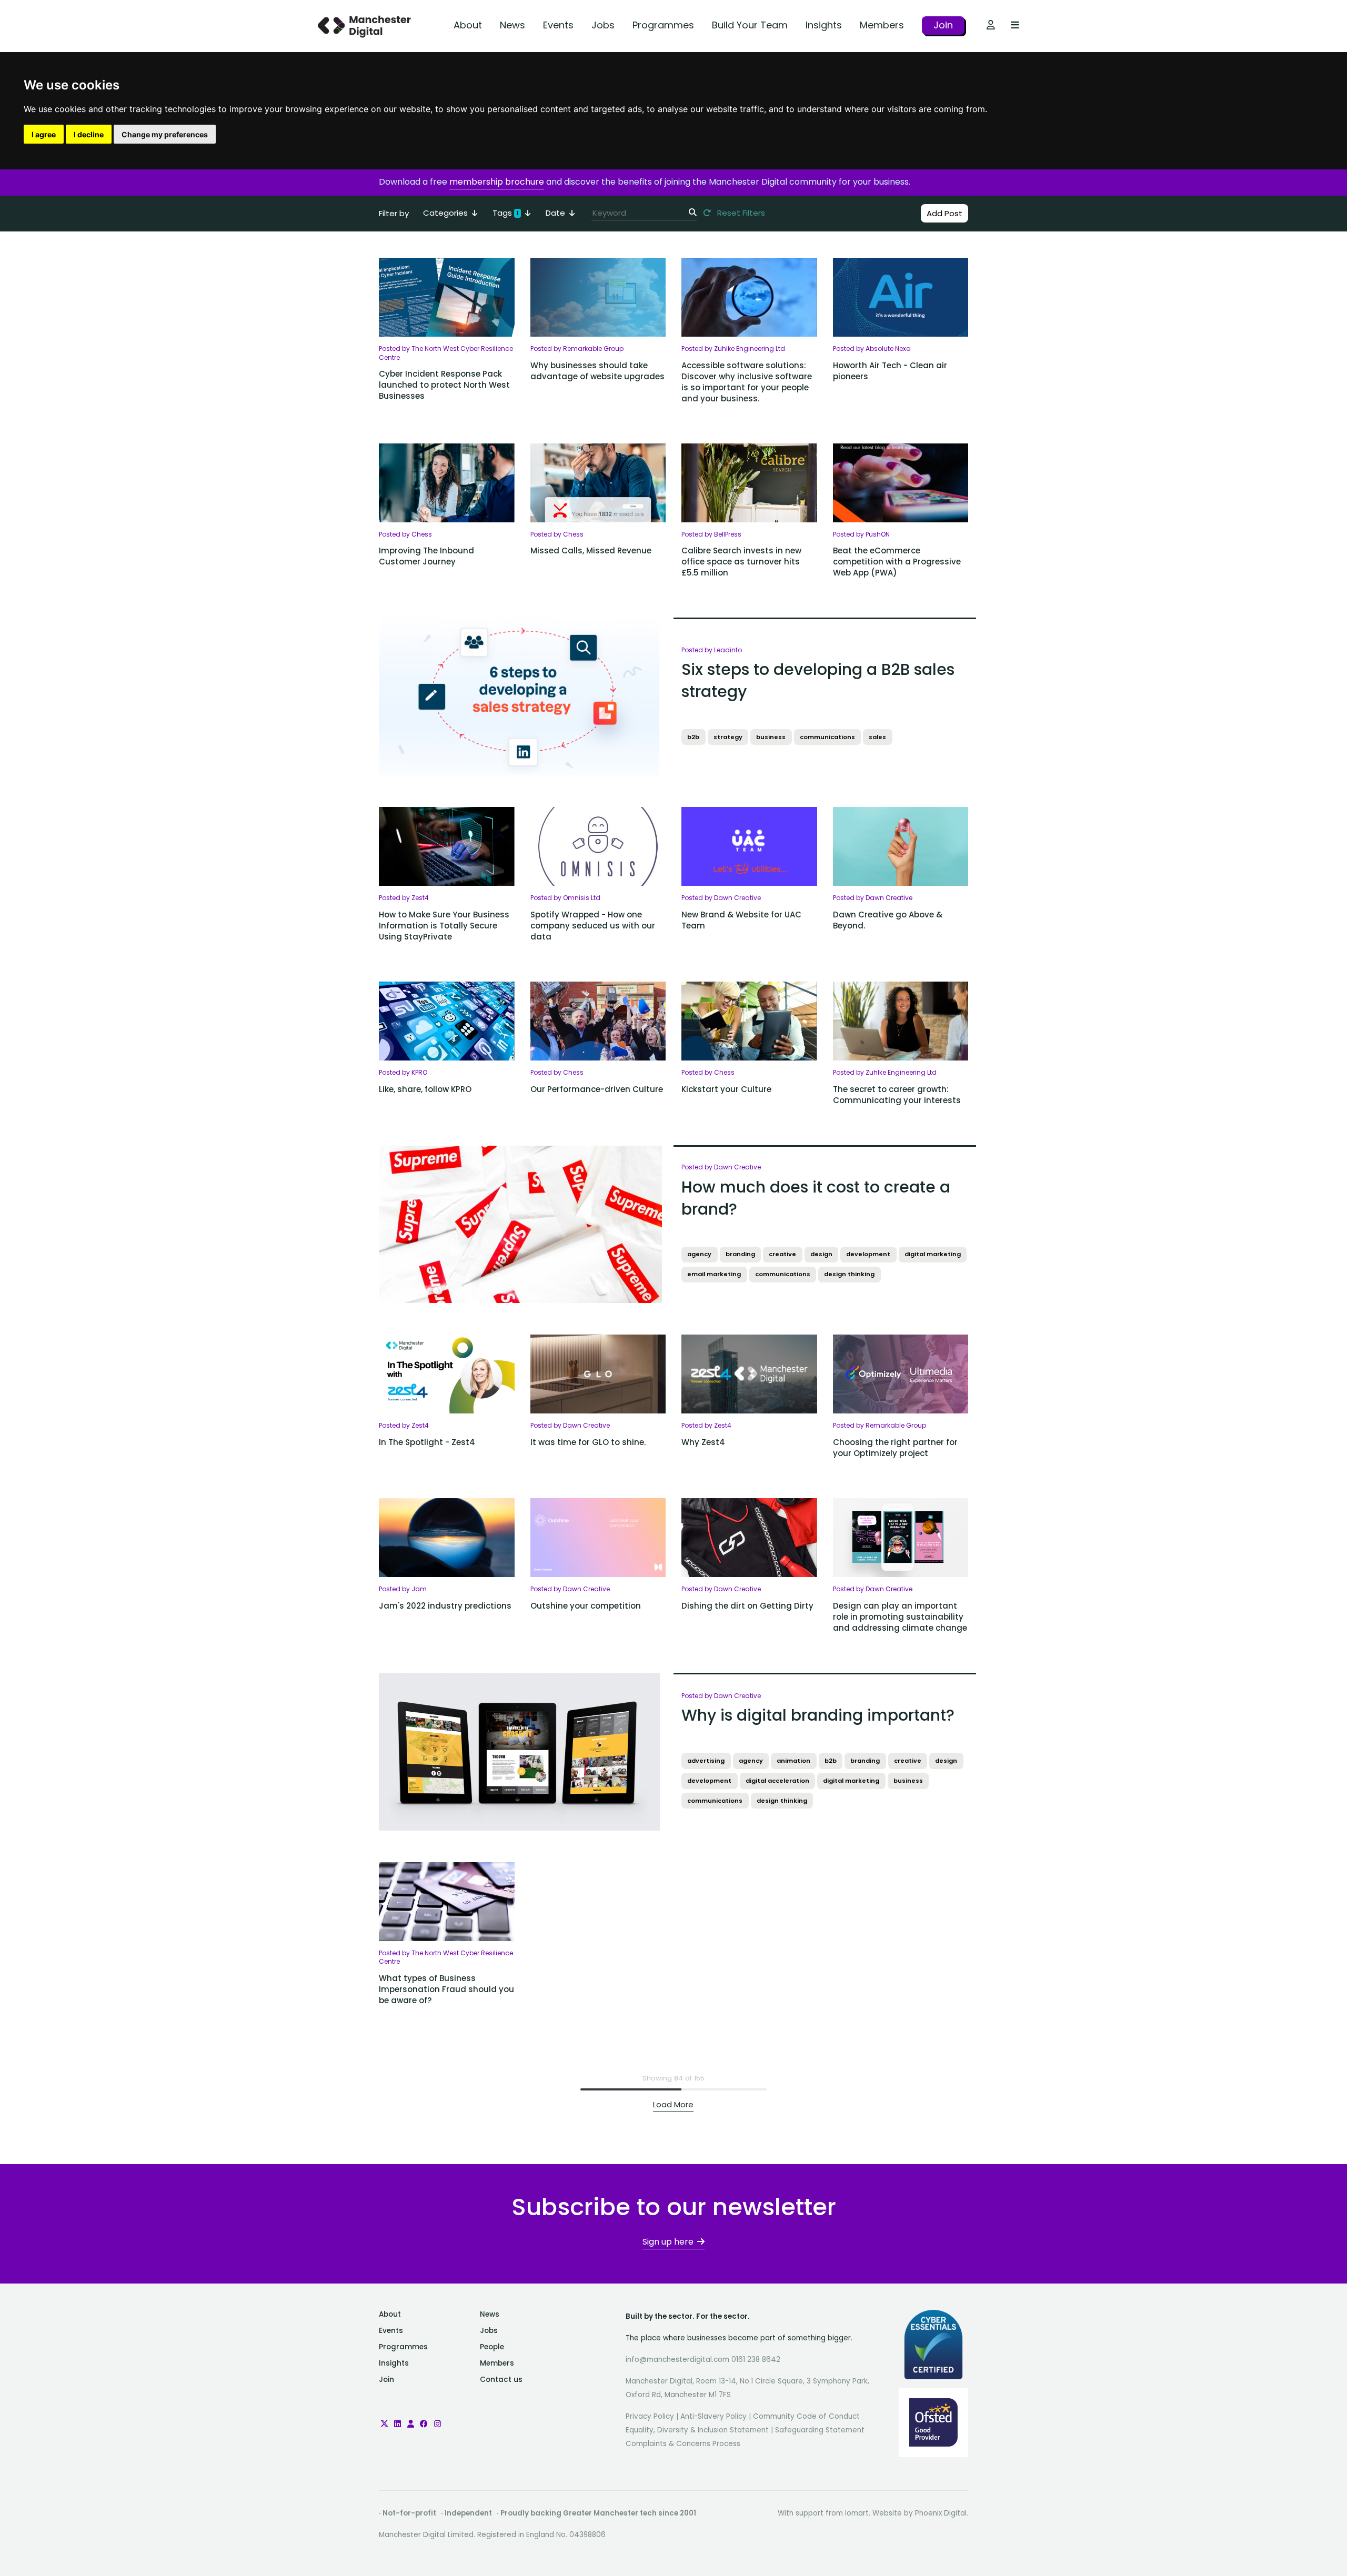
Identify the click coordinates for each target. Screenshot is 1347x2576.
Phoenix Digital (941, 2513)
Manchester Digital (366, 26)
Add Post (944, 213)
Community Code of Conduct (806, 2416)
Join (943, 25)
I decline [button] (89, 134)
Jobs (603, 25)
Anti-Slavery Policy (713, 2416)
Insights (824, 25)
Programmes (663, 25)
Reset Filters (740, 213)
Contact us (501, 2380)
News (512, 25)
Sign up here (668, 2242)
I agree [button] (44, 134)
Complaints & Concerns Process (683, 2444)
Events (558, 25)
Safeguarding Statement (820, 2430)
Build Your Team (750, 25)
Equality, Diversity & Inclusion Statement (697, 2430)
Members (882, 25)
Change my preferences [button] (165, 134)
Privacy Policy (650, 2416)
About (468, 25)
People (492, 2347)
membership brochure (497, 182)
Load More (673, 2104)
